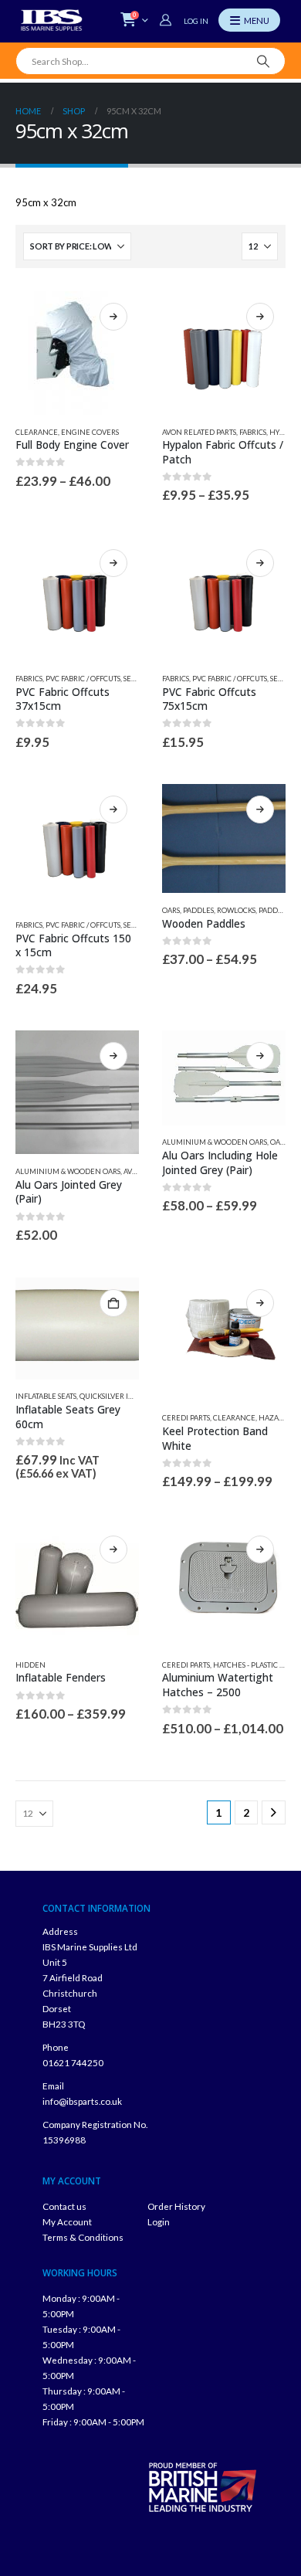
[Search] (264, 61)
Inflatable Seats (46, 1396)
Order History (176, 2206)
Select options (113, 317)
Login (159, 2221)
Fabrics (253, 432)
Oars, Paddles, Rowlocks (209, 910)
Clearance (37, 432)
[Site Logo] (52, 20)
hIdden (30, 1665)
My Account (67, 2221)
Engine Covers (90, 432)
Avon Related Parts (199, 432)
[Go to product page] (77, 353)
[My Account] (167, 20)
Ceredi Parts (186, 1418)
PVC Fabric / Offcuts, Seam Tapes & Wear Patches (135, 679)
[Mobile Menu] (249, 20)
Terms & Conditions (83, 2237)
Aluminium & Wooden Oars (68, 1171)
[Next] (274, 1812)
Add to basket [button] (113, 1303)
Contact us (64, 2206)
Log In (196, 21)
